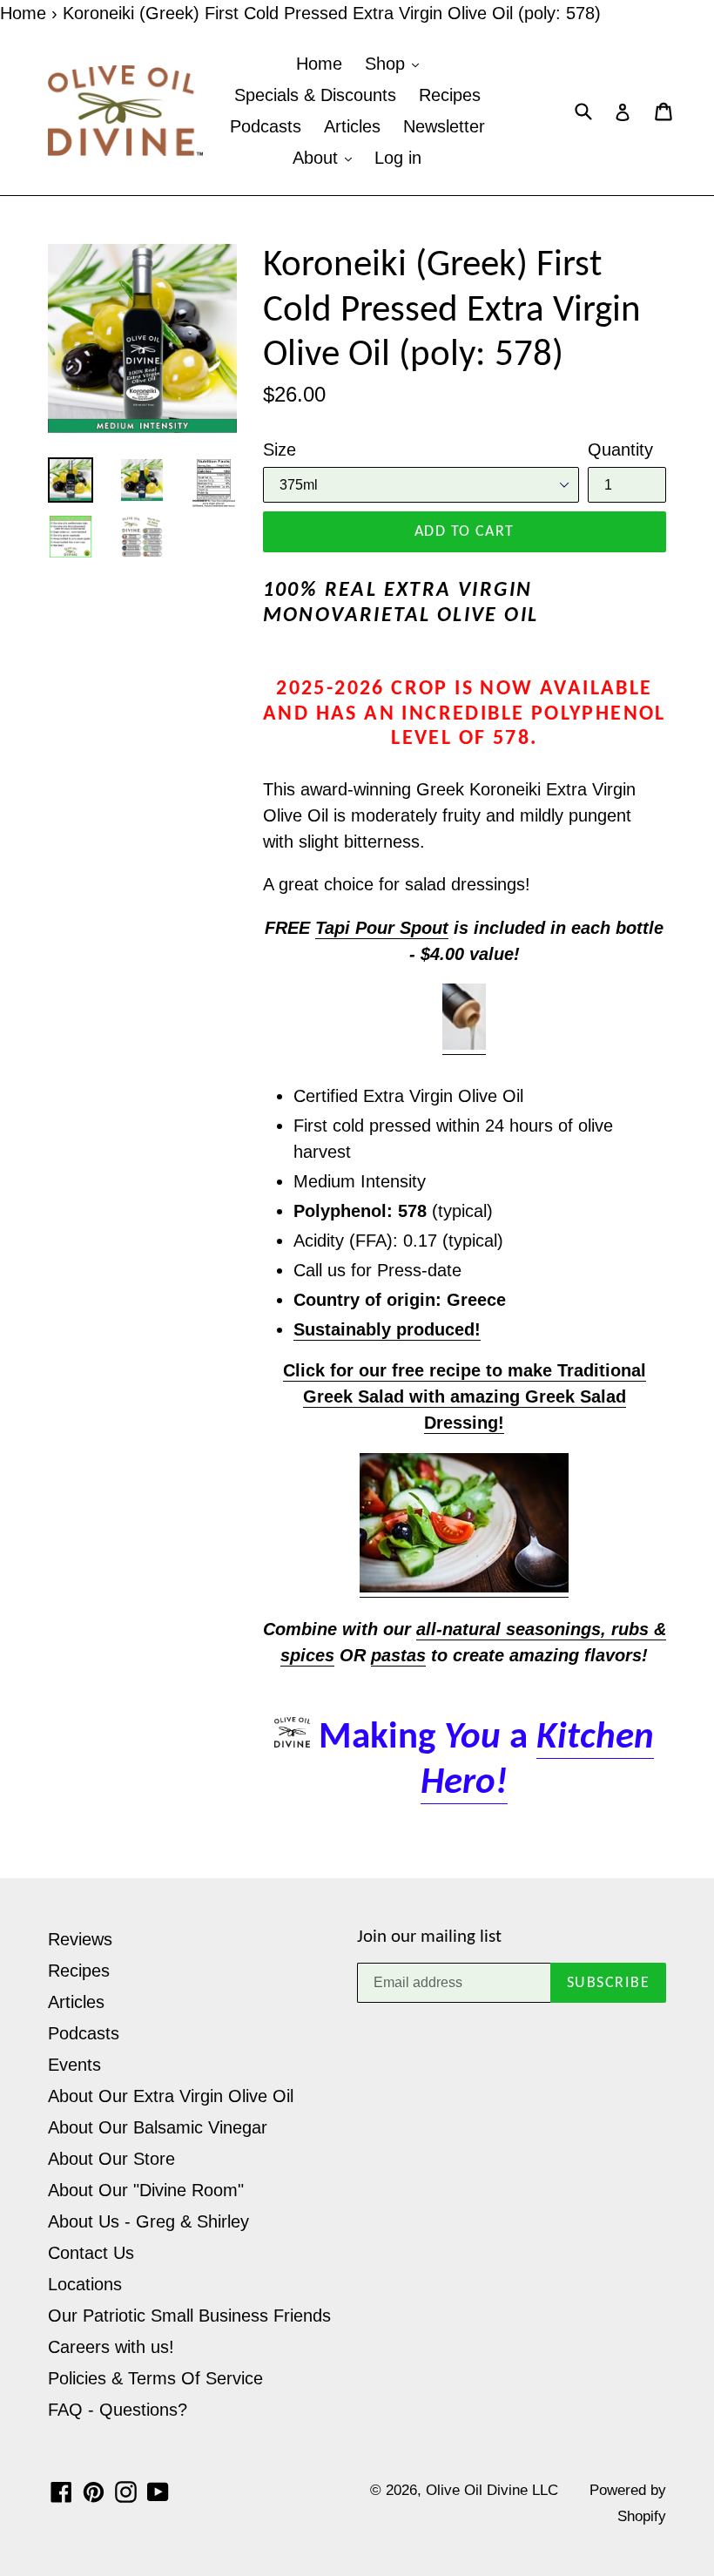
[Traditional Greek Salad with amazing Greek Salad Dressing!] (464, 1587)
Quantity (620, 450)
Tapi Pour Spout (382, 928)
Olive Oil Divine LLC (492, 2490)
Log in (398, 158)
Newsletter (444, 126)
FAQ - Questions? (118, 2410)
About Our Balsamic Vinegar (158, 2127)
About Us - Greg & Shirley (148, 2221)
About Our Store (111, 2159)
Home (23, 13)
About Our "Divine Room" (146, 2190)
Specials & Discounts (315, 95)
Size (280, 450)
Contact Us (91, 2253)
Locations (85, 2284)
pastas (398, 1655)
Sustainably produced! (387, 1329)
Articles (352, 126)
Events (74, 2065)
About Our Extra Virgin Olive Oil (171, 2096)
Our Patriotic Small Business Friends (189, 2316)
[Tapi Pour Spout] (464, 1045)
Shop (387, 64)
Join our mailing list (429, 1937)
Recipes (450, 95)
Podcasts (266, 126)
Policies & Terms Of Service (155, 2378)
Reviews (80, 1939)
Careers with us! (111, 2347)
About (318, 158)
